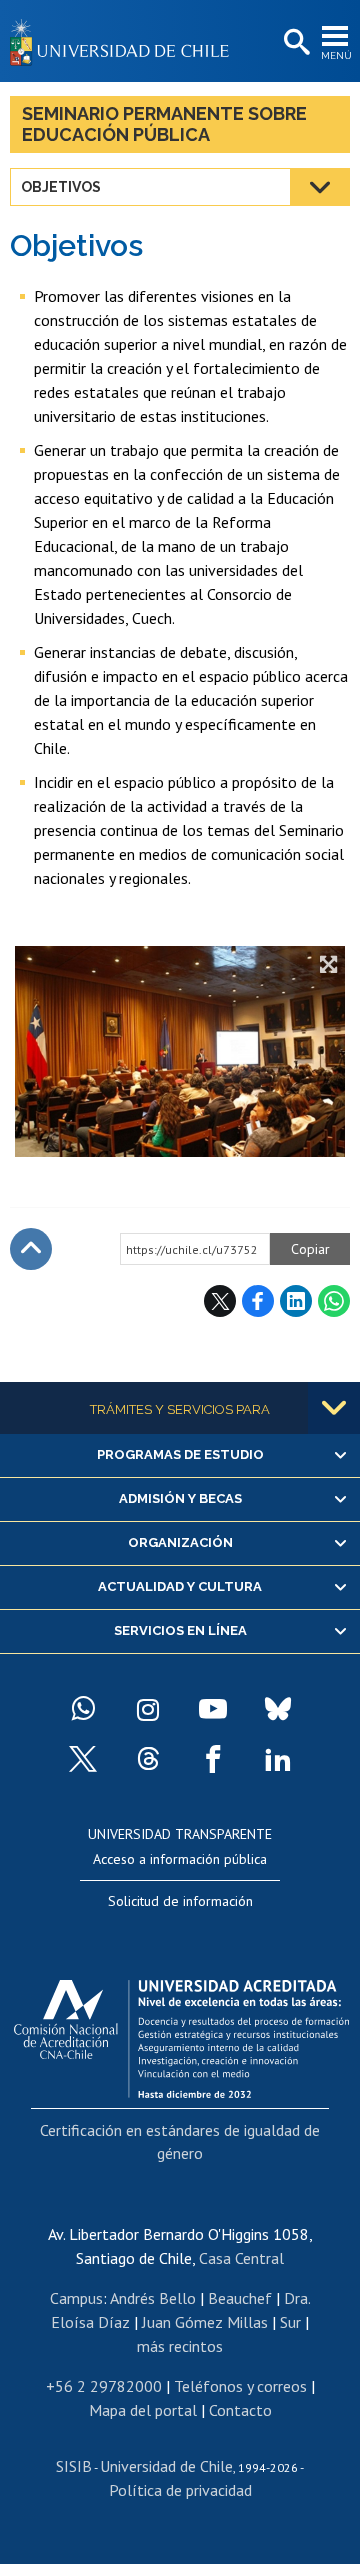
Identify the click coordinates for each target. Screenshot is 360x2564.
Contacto (240, 2410)
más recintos (180, 2346)
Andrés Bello (153, 2298)
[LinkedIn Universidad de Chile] (278, 1759)
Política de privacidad (180, 2490)
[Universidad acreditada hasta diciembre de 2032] (181, 2034)
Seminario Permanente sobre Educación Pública (164, 124)
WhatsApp (334, 1301)
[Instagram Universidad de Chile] (148, 1709)
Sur (290, 2322)
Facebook (258, 1301)
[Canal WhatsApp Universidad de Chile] (83, 1709)
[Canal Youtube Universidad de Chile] (213, 1709)
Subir (31, 1249)
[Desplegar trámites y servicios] (334, 1408)
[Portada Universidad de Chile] (125, 41)
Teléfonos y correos (240, 2386)
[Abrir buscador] (295, 43)
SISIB (74, 2466)
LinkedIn (296, 1301)
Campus (76, 2298)
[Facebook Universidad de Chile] (213, 1759)
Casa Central (241, 2258)
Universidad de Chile (166, 2466)
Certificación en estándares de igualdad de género (180, 2141)
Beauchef (240, 2298)
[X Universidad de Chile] (83, 1759)
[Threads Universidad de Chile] (148, 1759)
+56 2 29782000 (104, 2386)
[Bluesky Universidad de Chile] (278, 1709)
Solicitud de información (180, 1901)
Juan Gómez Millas (205, 2322)
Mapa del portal (143, 2410)
